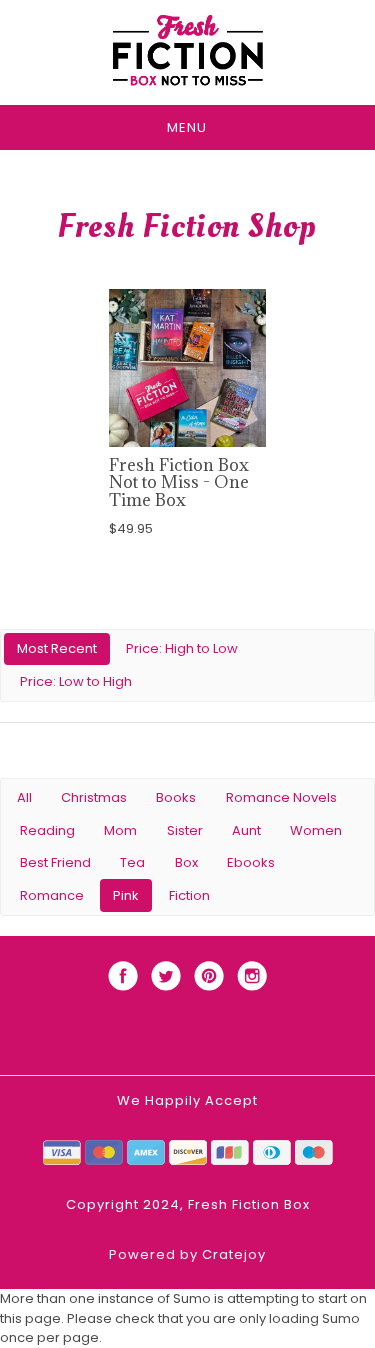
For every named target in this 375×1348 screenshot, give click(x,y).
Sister (185, 830)
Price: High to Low (182, 648)
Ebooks (251, 862)
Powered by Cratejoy (187, 1254)
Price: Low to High (76, 681)
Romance (52, 895)
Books (176, 797)
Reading (47, 830)
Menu (187, 127)
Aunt (246, 830)
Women (316, 830)
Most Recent (57, 648)
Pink (126, 895)
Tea (132, 862)
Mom (120, 830)
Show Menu (187, 1042)
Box (186, 862)
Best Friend (55, 862)
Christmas (94, 797)
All (24, 797)
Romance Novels (281, 797)
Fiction (189, 895)
